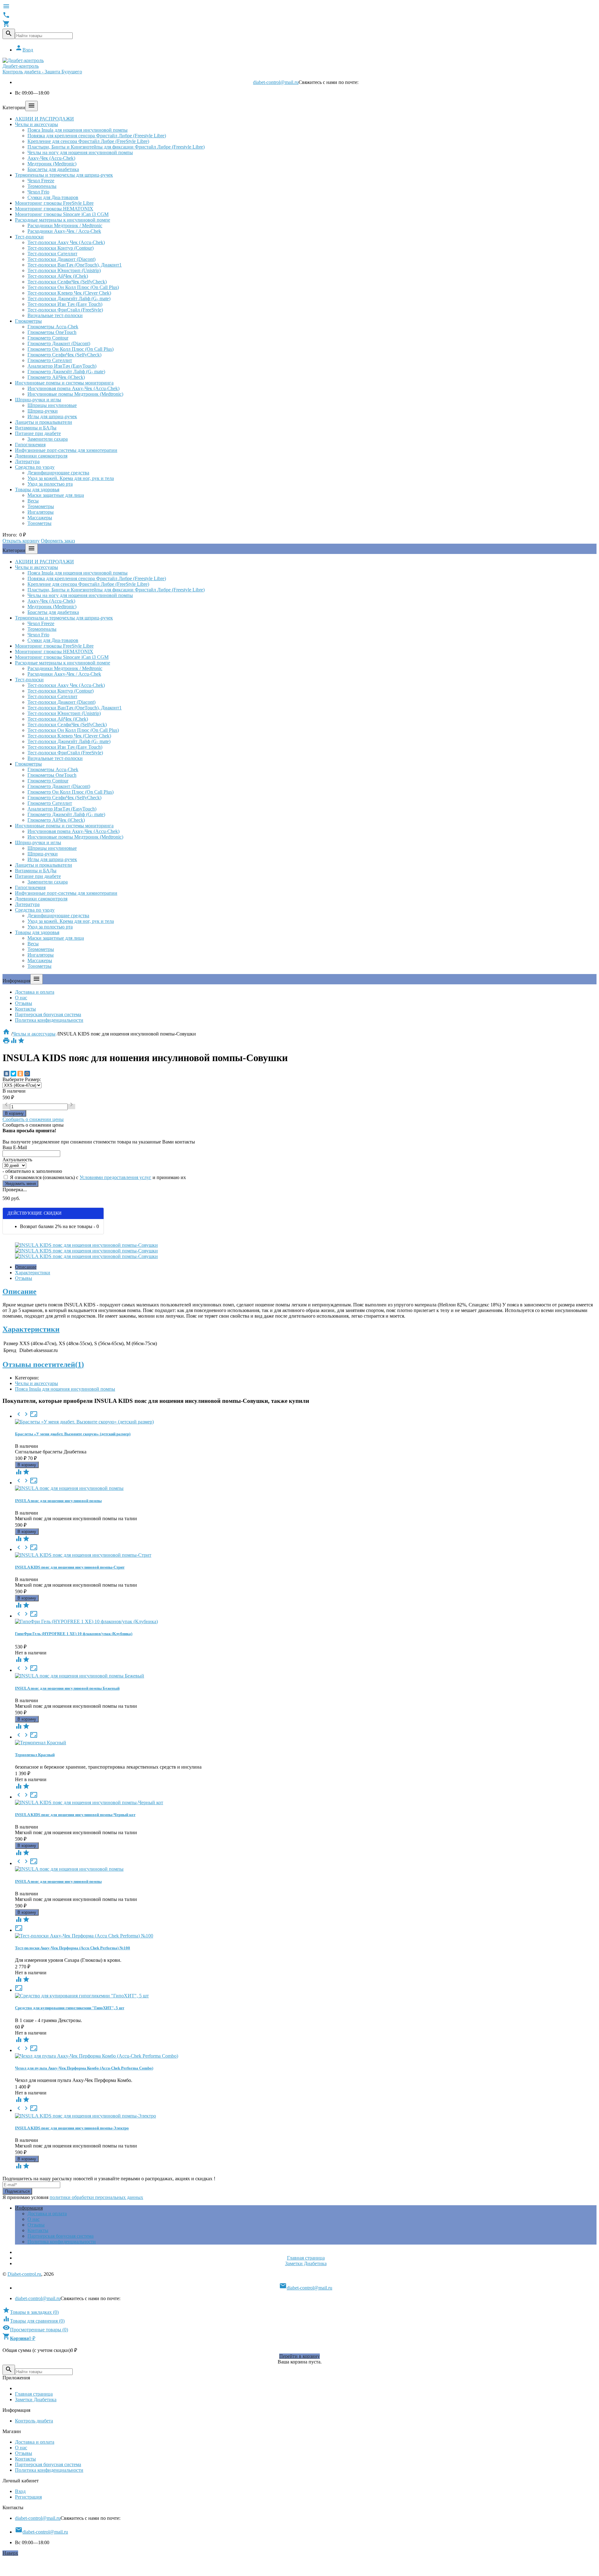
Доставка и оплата (35, 992)
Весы (33, 501)
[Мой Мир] (27, 1074)
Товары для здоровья (37, 490)
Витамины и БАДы (36, 428)
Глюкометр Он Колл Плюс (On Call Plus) (71, 349)
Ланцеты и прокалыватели (44, 422)
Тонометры (39, 523)
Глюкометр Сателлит (50, 360)
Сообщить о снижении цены (33, 1119)
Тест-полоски (29, 237)
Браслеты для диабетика (53, 169)
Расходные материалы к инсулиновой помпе (63, 220)
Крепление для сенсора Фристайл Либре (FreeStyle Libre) (88, 141)
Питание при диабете (38, 433)
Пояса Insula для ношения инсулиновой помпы (78, 130)
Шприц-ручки (43, 411)
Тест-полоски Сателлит (52, 254)
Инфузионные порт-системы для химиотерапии (66, 450)
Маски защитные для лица (56, 495)
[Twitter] (13, 1074)
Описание (26, 1267)
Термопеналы (42, 186)
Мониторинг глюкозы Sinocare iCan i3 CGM (62, 214)
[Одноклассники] (20, 1074)
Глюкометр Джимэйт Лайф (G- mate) (66, 372)
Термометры (41, 506)
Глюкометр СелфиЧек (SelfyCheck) (64, 355)
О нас (21, 998)
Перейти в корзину (299, 2356)
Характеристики (33, 1273)
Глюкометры (28, 321)
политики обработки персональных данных (96, 2197)
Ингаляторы (41, 512)
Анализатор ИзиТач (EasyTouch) (62, 366)
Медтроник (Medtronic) (52, 164)
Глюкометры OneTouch (52, 332)
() (31, 2312)
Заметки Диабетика (306, 2263)
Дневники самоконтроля (41, 456)
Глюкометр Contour (48, 338)
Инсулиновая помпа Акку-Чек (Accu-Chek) (73, 388)
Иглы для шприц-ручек (52, 416)
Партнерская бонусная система (48, 1014)
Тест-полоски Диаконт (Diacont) (61, 259)
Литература (27, 461)
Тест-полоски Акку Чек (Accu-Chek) (66, 242)
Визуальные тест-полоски (55, 315)
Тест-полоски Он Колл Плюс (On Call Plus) (73, 287)
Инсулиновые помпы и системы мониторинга (64, 383)
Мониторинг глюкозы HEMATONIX (54, 209)
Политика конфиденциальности (49, 1020)
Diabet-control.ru (24, 2274)
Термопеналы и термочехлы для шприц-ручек (64, 175)
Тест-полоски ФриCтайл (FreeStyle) (65, 310)
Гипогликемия (30, 445)
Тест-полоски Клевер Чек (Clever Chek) (69, 293)
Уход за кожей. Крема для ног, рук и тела (71, 478)
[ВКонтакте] (7, 1074)
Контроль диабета (34, 2421)
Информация (29, 2208)
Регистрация (28, 2497)
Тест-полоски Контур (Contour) (61, 248)
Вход (24, 50)
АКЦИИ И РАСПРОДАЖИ (44, 119)
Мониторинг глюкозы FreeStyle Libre (54, 203)
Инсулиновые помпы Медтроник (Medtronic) (75, 394)
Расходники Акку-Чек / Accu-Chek (64, 231)
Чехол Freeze (41, 181)
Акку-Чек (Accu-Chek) (51, 158)
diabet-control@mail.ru (276, 82)
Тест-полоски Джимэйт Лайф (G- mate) (69, 299)
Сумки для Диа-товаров (53, 197)
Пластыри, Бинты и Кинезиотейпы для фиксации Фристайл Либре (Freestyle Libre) (116, 147)
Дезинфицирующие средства (58, 473)
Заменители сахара (48, 439)
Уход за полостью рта (50, 484)
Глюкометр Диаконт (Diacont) (59, 343)
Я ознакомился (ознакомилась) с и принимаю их (97, 1177)
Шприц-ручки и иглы (38, 400)
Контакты (25, 1009)
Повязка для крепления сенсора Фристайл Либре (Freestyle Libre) (97, 136)
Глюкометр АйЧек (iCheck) (56, 377)
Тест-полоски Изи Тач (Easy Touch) (65, 304)
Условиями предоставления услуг (115, 1177)
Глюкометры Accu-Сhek (53, 327)
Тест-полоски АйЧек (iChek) (58, 276)
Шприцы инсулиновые (52, 405)
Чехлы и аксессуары (37, 124)
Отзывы (24, 1003)
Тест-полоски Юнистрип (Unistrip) (64, 270)
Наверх (10, 2553)
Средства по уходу (35, 467)
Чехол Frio (38, 192)
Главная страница (306, 2258)
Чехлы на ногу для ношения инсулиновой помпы (80, 152)
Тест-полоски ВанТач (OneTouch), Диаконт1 (75, 265)
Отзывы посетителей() (43, 1364)
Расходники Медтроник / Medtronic (65, 225)
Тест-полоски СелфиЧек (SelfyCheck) (67, 282)
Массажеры (40, 518)
